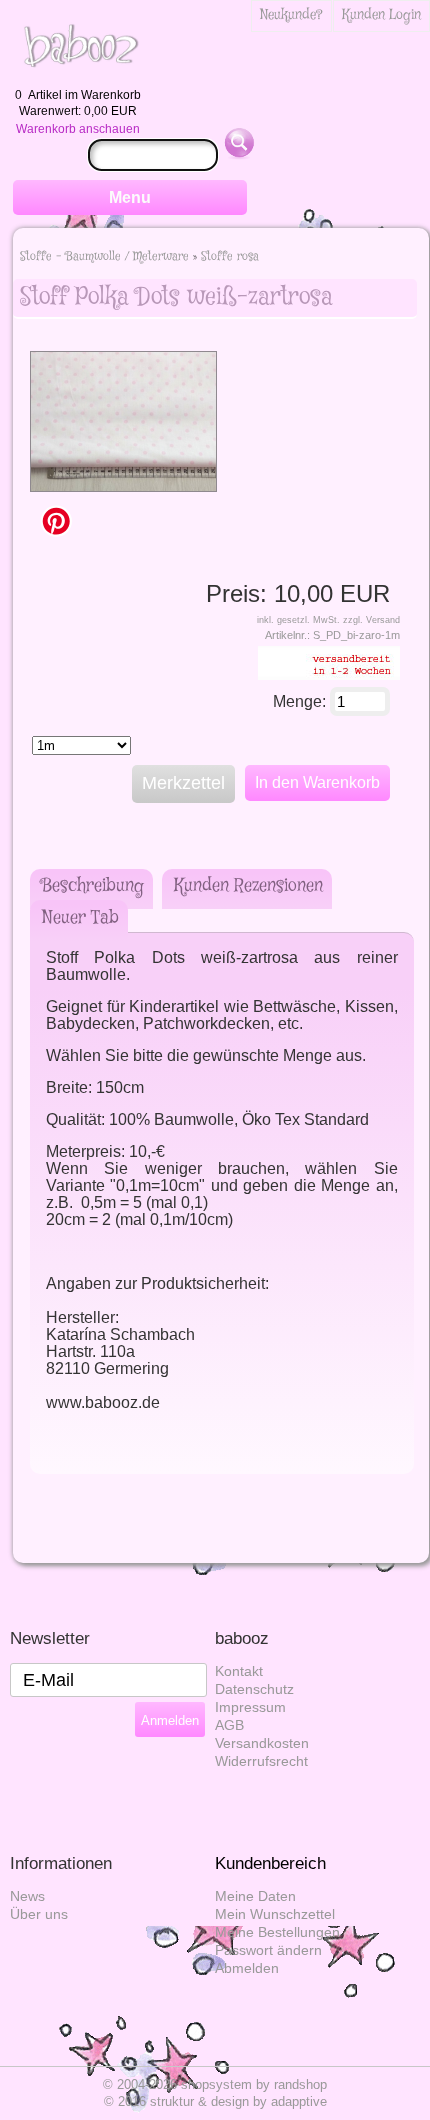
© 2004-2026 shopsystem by (215, 2084)
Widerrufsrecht (261, 1761)
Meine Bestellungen (277, 1932)
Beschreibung (93, 886)
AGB (229, 1725)
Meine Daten (255, 1896)
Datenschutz (254, 1689)
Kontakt (239, 1671)
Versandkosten (262, 1743)
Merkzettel (183, 783)
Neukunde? (291, 15)
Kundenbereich (270, 1863)
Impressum (250, 1707)
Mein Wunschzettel (275, 1914)
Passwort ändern (268, 1950)
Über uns (39, 1914)
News (27, 1896)
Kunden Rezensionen (248, 886)
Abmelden (247, 1968)
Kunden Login (381, 15)
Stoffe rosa (230, 256)
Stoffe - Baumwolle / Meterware (104, 256)
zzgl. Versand (371, 620)
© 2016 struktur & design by (215, 2101)
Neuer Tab (80, 918)
